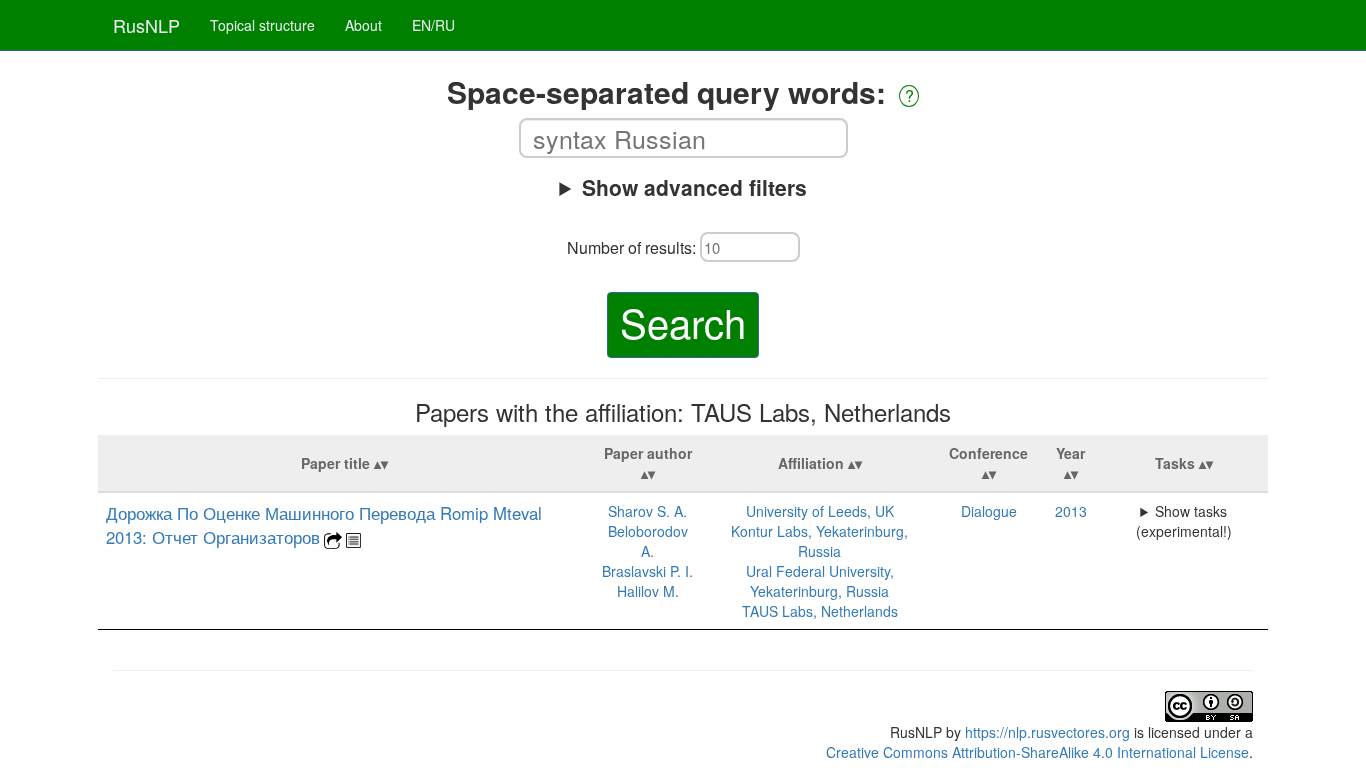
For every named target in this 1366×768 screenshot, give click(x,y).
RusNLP (146, 25)
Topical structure (262, 25)
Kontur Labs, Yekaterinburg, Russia (819, 541)
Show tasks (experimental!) (1184, 521)
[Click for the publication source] (333, 538)
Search (683, 321)
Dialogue (989, 511)
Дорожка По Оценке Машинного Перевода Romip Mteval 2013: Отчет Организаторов (324, 525)
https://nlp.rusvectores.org (1047, 732)
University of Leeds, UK (820, 511)
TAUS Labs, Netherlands (820, 611)
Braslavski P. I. (647, 571)
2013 (1071, 511)
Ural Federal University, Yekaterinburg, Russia (820, 581)
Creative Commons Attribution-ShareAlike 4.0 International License (1037, 752)
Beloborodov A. (648, 541)
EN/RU (433, 25)
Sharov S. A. (647, 511)
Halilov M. (648, 591)
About (363, 25)
